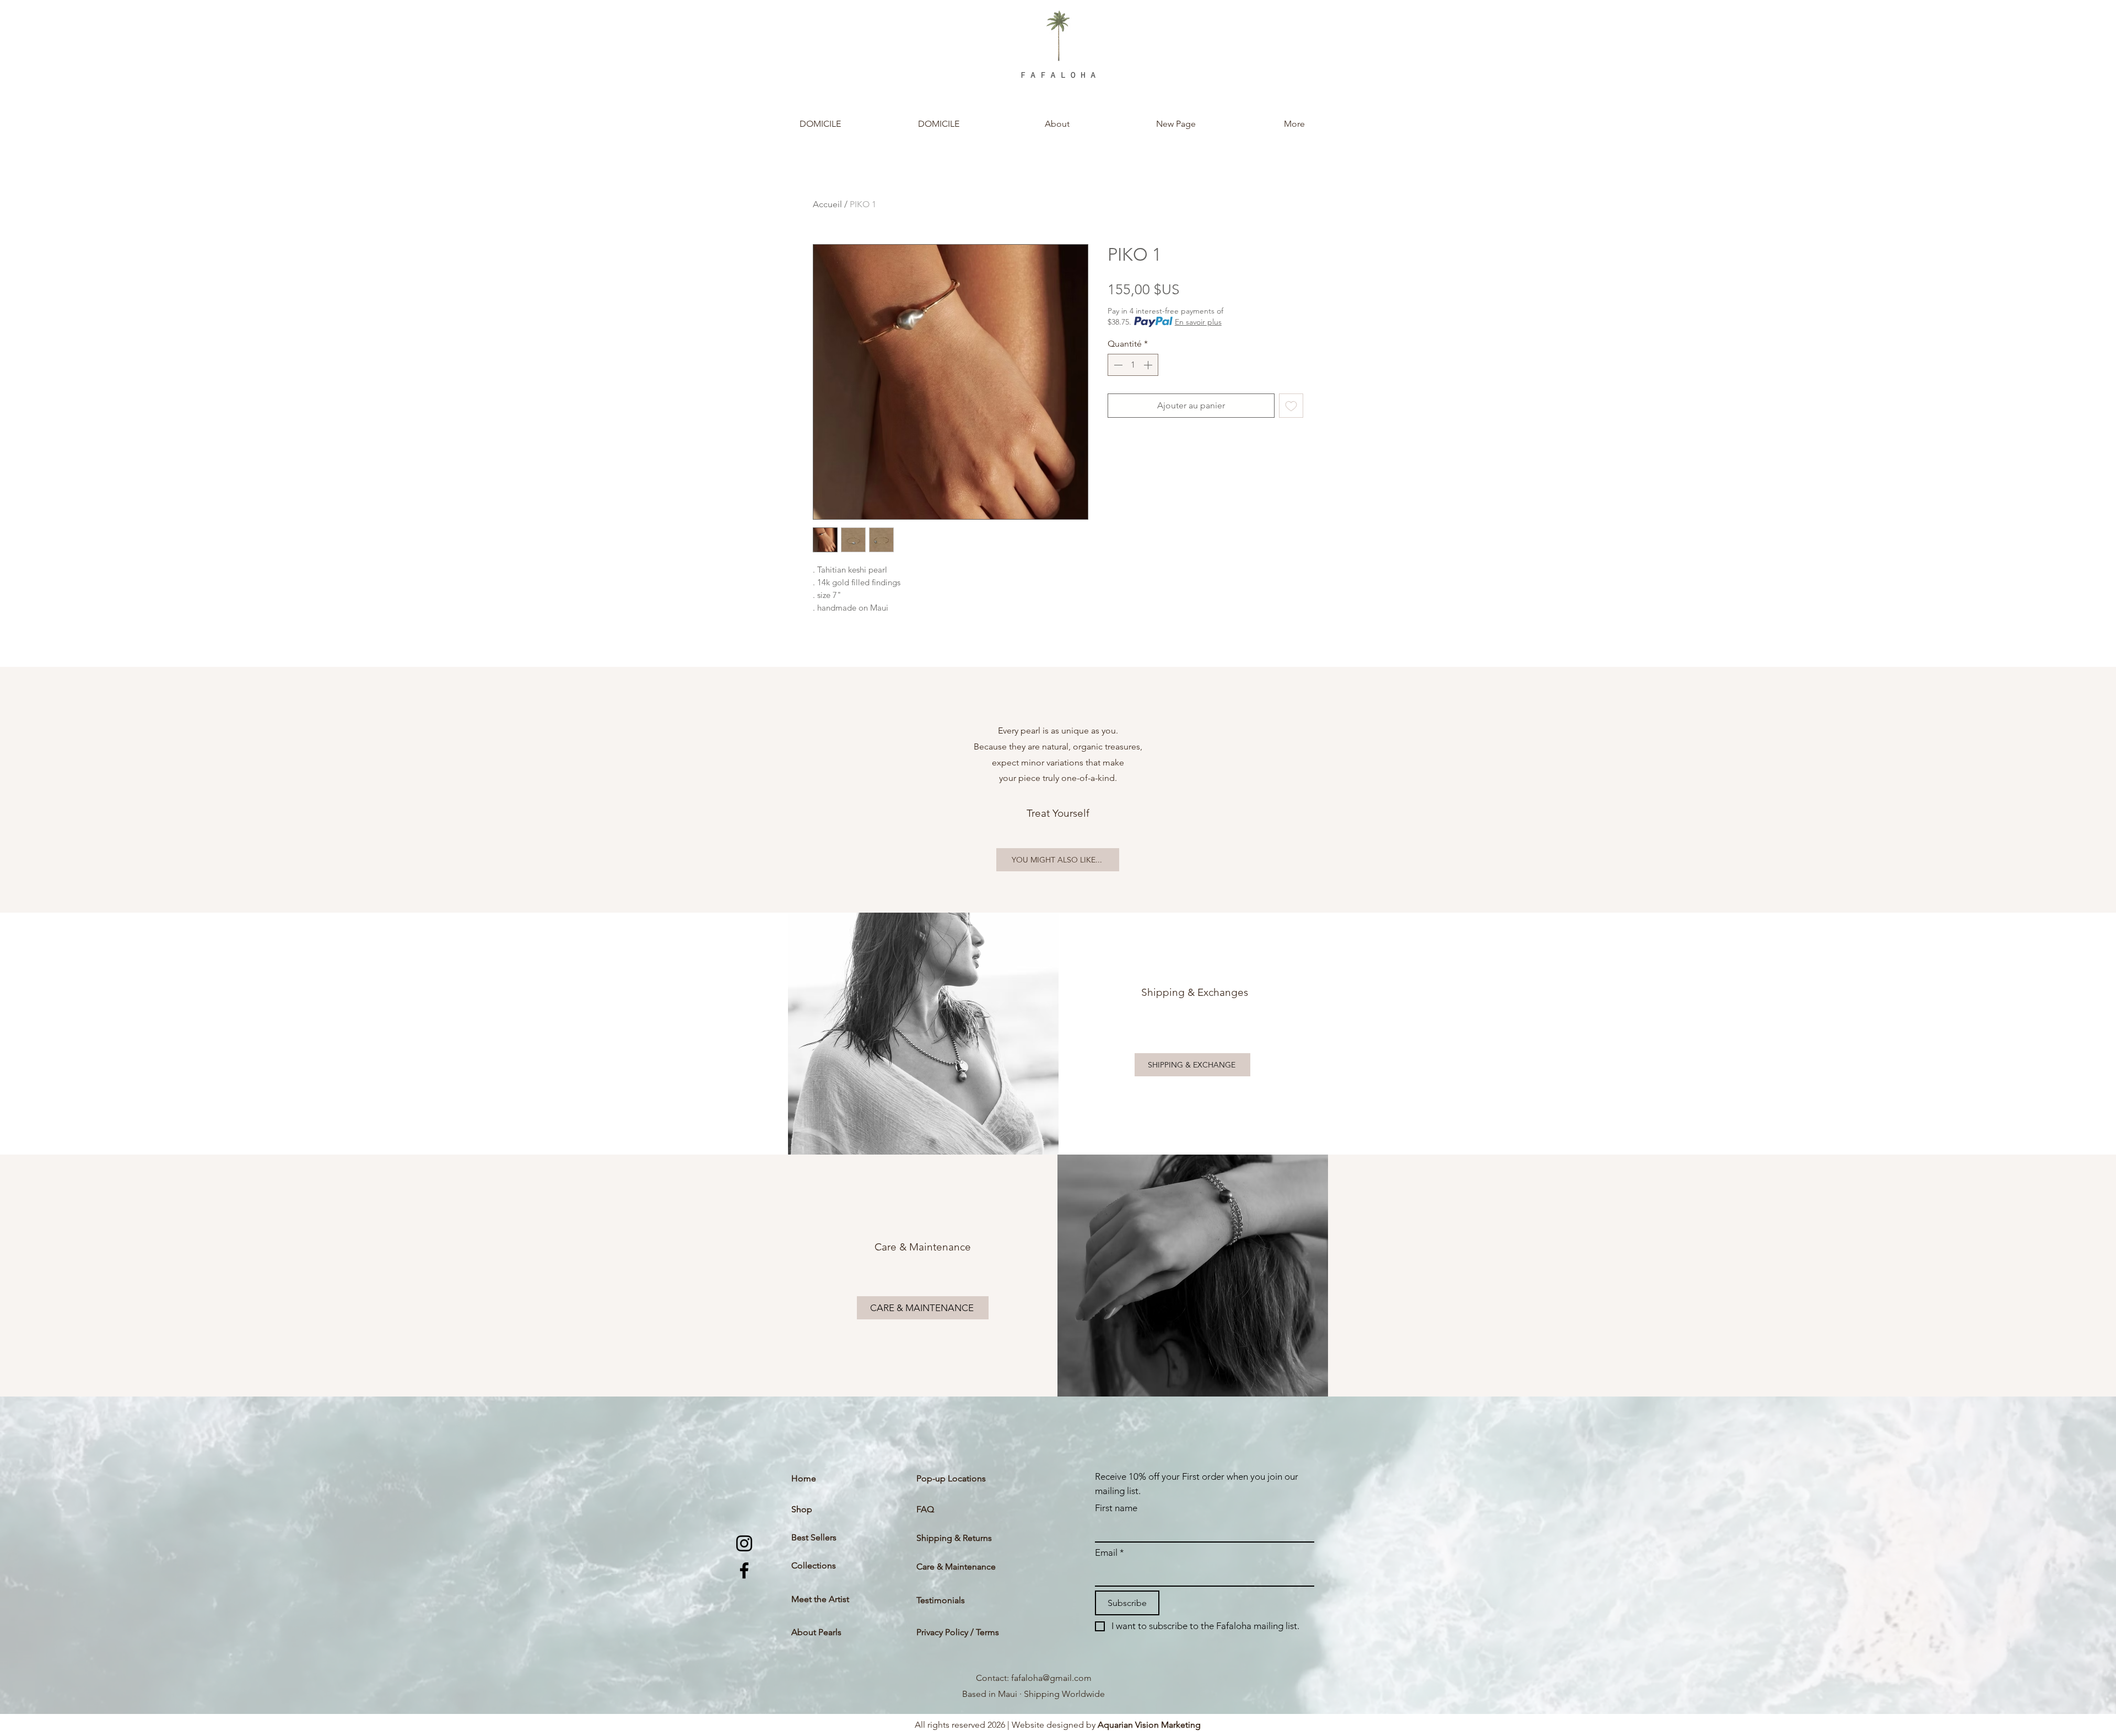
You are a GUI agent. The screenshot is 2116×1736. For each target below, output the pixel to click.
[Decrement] (1117, 365)
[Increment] (1149, 365)
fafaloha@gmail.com (1051, 1678)
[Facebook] (744, 1570)
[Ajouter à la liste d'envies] (1291, 406)
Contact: (994, 1678)
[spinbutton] (1133, 365)
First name (1116, 1508)
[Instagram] (744, 1543)
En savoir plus (1198, 322)
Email (1110, 1552)
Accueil (827, 204)
